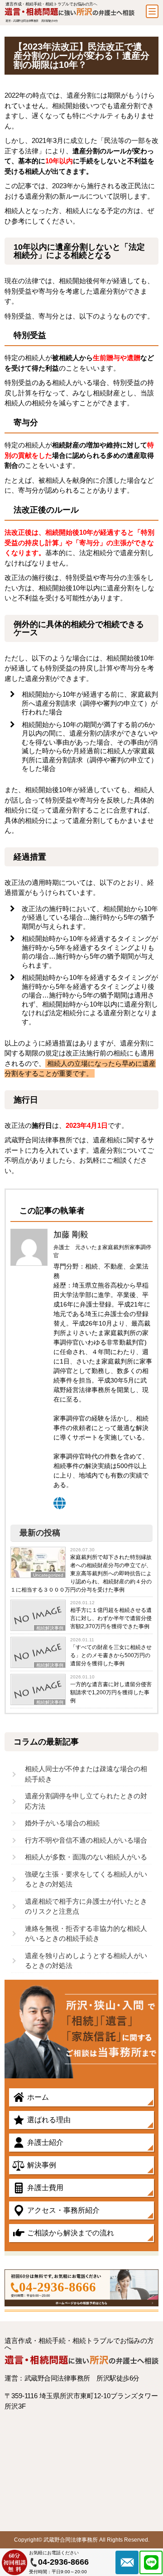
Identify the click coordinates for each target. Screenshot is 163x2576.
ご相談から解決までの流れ (71, 2233)
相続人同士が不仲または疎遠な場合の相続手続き (86, 1774)
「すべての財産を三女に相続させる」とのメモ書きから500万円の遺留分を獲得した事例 (111, 1655)
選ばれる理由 (49, 2120)
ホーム (38, 2097)
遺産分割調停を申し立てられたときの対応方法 (86, 1801)
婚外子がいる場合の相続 (62, 1823)
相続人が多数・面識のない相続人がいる (86, 1857)
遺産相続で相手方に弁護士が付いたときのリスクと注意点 (86, 1906)
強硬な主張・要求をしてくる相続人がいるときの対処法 (86, 1879)
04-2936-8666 (58, 2287)
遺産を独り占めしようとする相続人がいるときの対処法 (86, 1961)
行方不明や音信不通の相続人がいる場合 (86, 1840)
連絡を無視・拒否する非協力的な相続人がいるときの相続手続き (86, 1934)
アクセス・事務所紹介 (63, 2210)
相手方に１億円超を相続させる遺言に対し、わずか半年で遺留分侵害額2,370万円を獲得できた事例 (111, 1618)
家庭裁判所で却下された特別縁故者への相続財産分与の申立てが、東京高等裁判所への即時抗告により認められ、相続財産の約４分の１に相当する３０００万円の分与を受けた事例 (81, 1573)
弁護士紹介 (45, 2142)
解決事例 (42, 2165)
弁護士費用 (45, 2188)
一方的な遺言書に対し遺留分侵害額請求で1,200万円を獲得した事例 (111, 1692)
